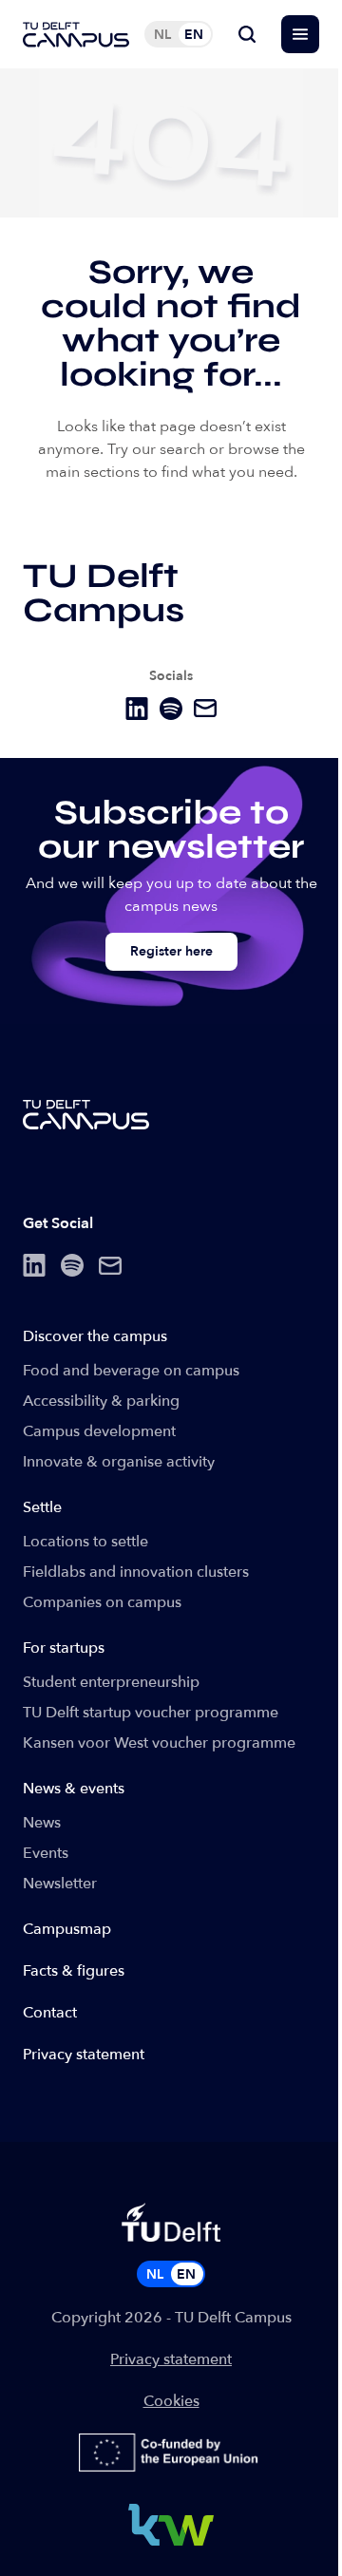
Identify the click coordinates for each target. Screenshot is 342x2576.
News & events (74, 1789)
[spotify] (171, 709)
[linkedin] (137, 709)
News (42, 1823)
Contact (50, 2013)
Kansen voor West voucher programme (159, 1743)
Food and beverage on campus (131, 1371)
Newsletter (60, 1884)
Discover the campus (95, 1336)
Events (46, 1853)
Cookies (171, 2401)
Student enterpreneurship (111, 1682)
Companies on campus (102, 1602)
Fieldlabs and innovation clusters (136, 1572)
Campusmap (67, 1929)
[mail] (205, 708)
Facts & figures (74, 1971)
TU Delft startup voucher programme (151, 1713)
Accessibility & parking (101, 1401)
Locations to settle (85, 1542)
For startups (64, 1648)
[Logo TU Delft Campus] (76, 35)
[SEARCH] (247, 34)
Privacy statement (84, 2055)
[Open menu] (300, 34)
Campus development (99, 1431)
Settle (42, 1507)
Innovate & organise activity (119, 1462)
